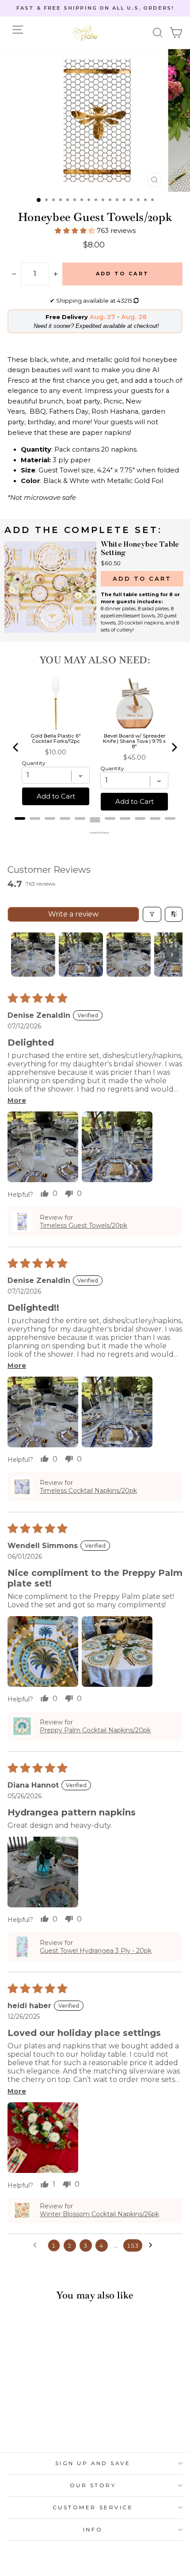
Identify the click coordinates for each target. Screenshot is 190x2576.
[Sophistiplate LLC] (85, 33)
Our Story (93, 2485)
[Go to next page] (153, 2245)
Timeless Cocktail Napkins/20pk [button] (88, 1491)
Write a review (73, 914)
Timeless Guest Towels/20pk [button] (84, 1225)
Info (93, 2530)
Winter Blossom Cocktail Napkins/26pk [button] (99, 2214)
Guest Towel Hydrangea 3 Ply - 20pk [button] (96, 1951)
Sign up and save (93, 2463)
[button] (158, 33)
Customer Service (93, 2508)
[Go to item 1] (33, 955)
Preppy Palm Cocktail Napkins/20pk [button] (95, 1730)
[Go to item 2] (81, 955)
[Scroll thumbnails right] (172, 955)
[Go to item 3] (129, 955)
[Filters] (152, 914)
